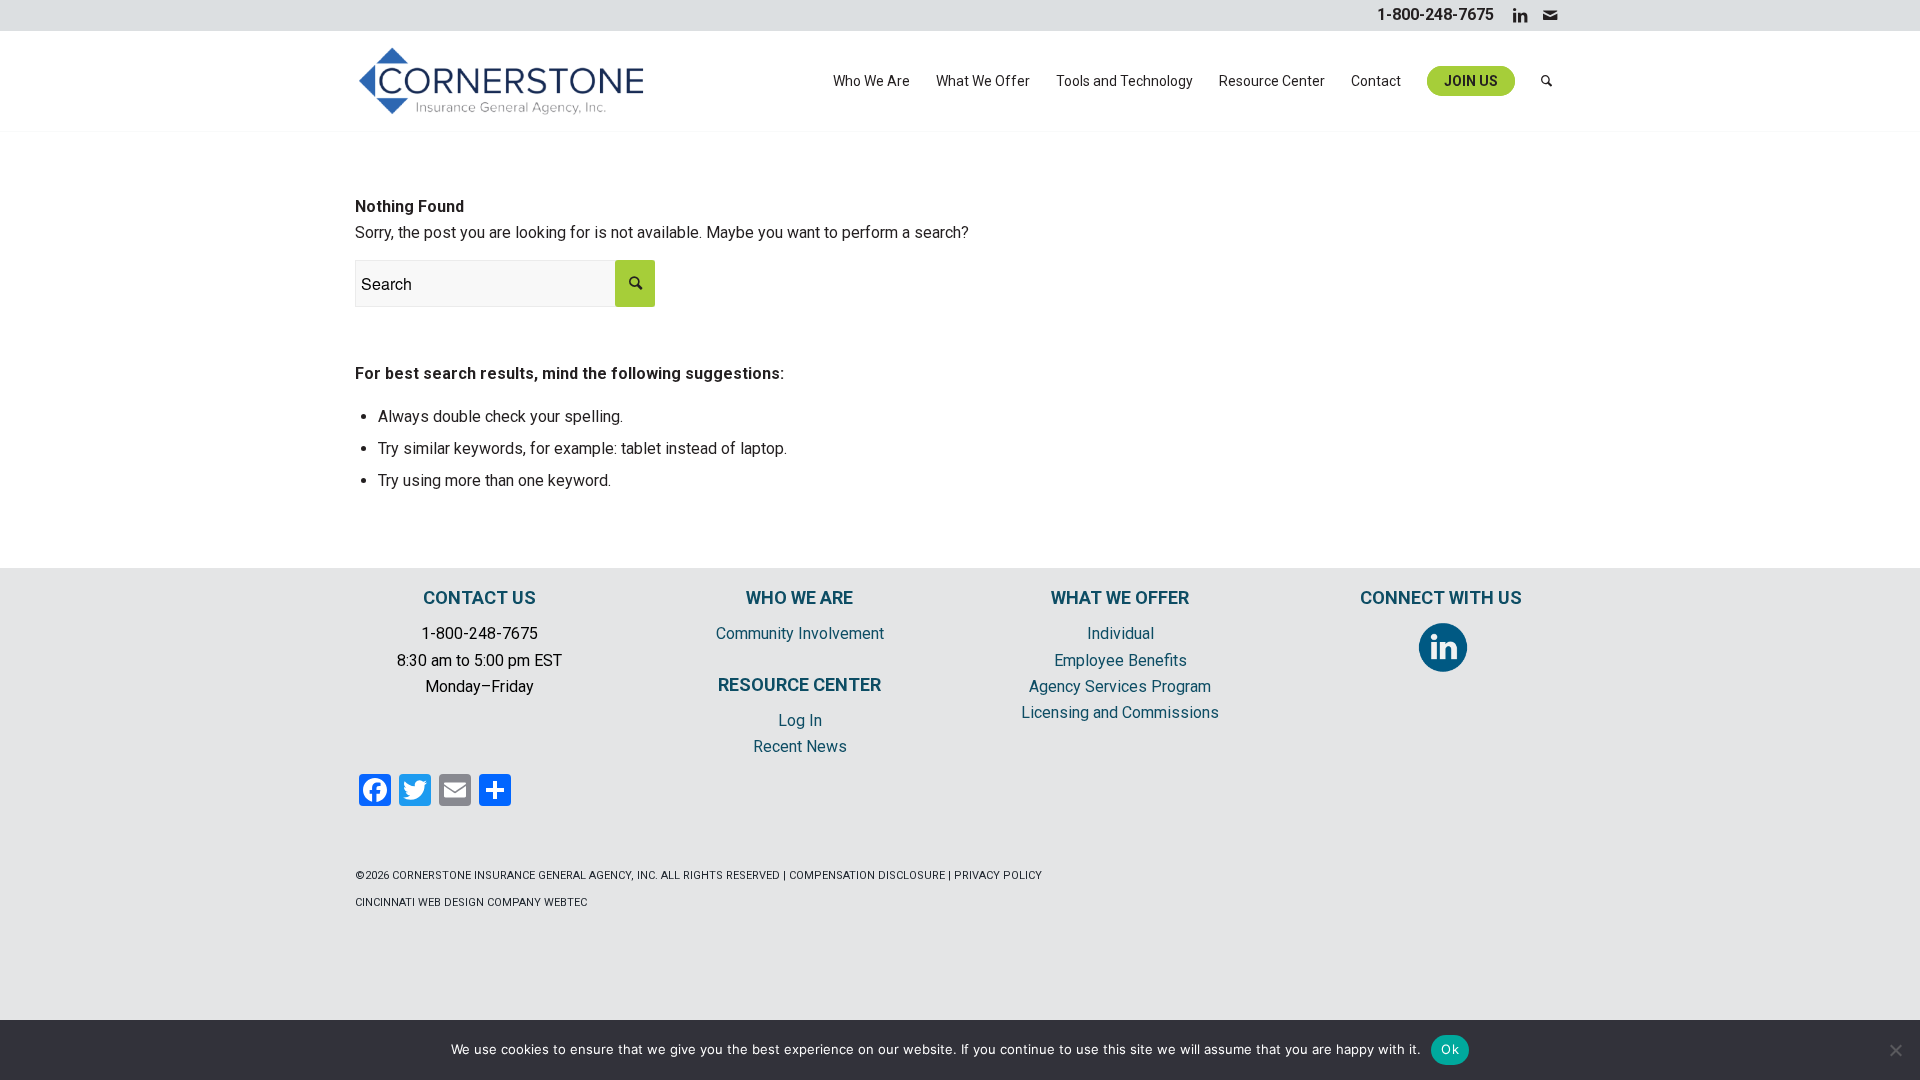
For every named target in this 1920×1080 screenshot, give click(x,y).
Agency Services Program (1120, 686)
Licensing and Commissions (1120, 712)
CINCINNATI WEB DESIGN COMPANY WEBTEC (471, 902)
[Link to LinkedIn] (1519, 15)
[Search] (1546, 81)
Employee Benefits (1120, 660)
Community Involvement (800, 633)
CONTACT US (479, 597)
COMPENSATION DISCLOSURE (867, 875)
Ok (1450, 1049)
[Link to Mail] (1550, 15)
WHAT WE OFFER (1120, 597)
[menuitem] (871, 81)
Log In (800, 720)
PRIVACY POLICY (998, 875)
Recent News (800, 746)
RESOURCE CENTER (799, 684)
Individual (1120, 633)
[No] (1895, 1050)
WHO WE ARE (799, 597)
